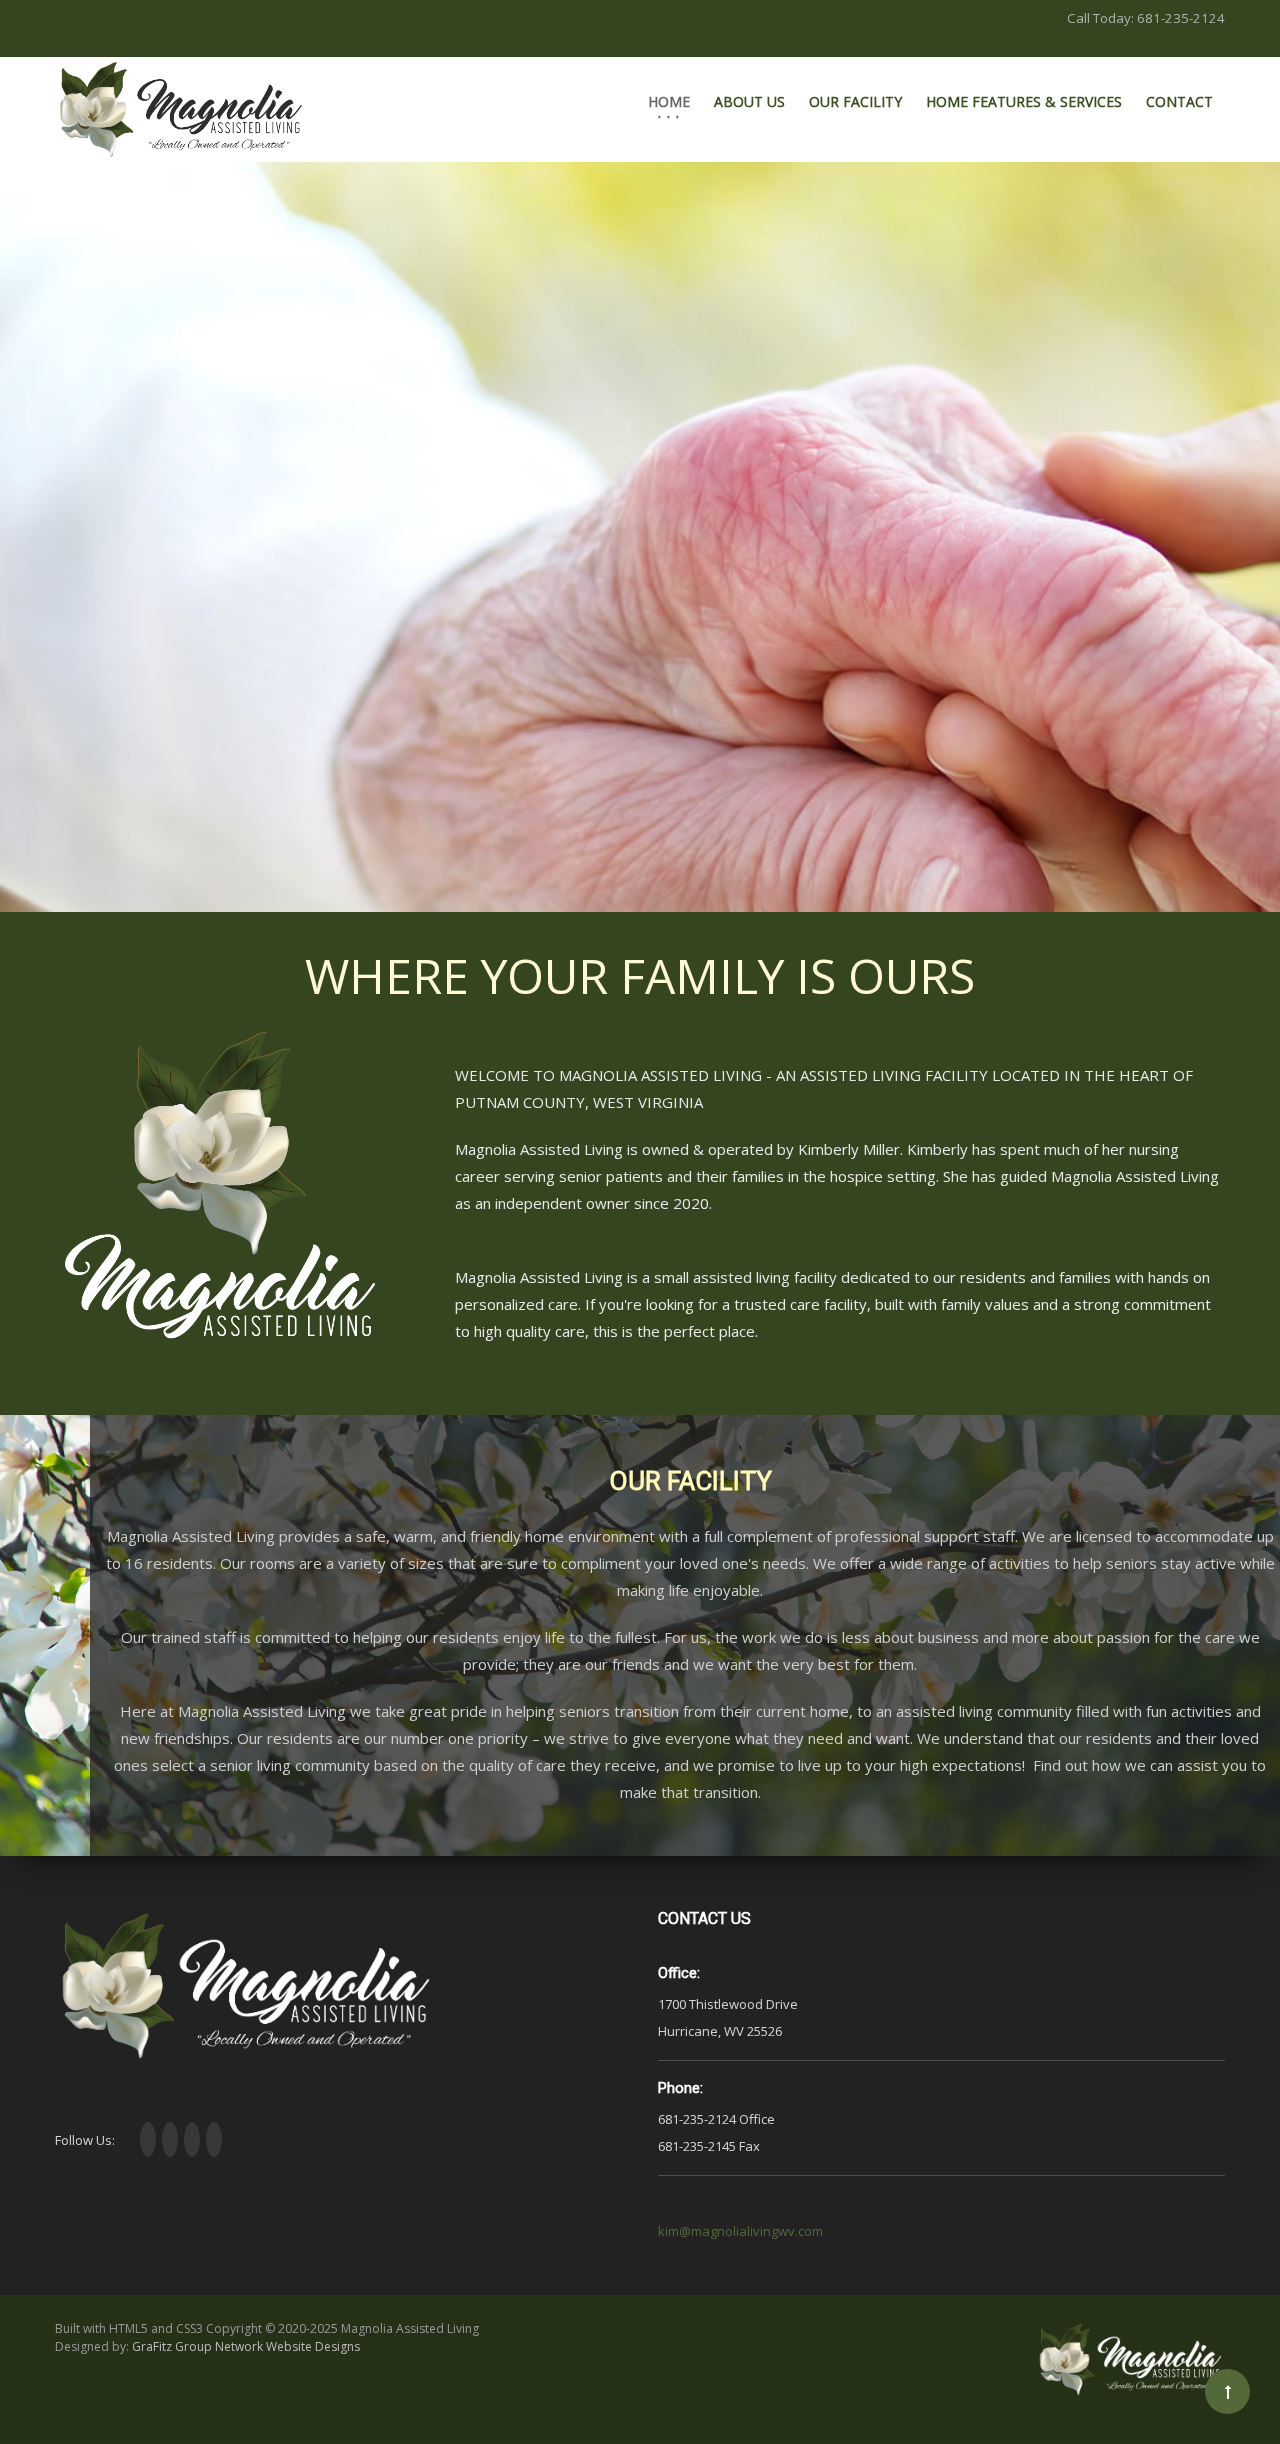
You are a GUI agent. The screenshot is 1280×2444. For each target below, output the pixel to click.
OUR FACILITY (855, 101)
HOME (669, 101)
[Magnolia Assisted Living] (181, 109)
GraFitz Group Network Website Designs (246, 2346)
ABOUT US (749, 101)
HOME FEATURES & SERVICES (1024, 101)
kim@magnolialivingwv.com (740, 2231)
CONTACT (1179, 101)
